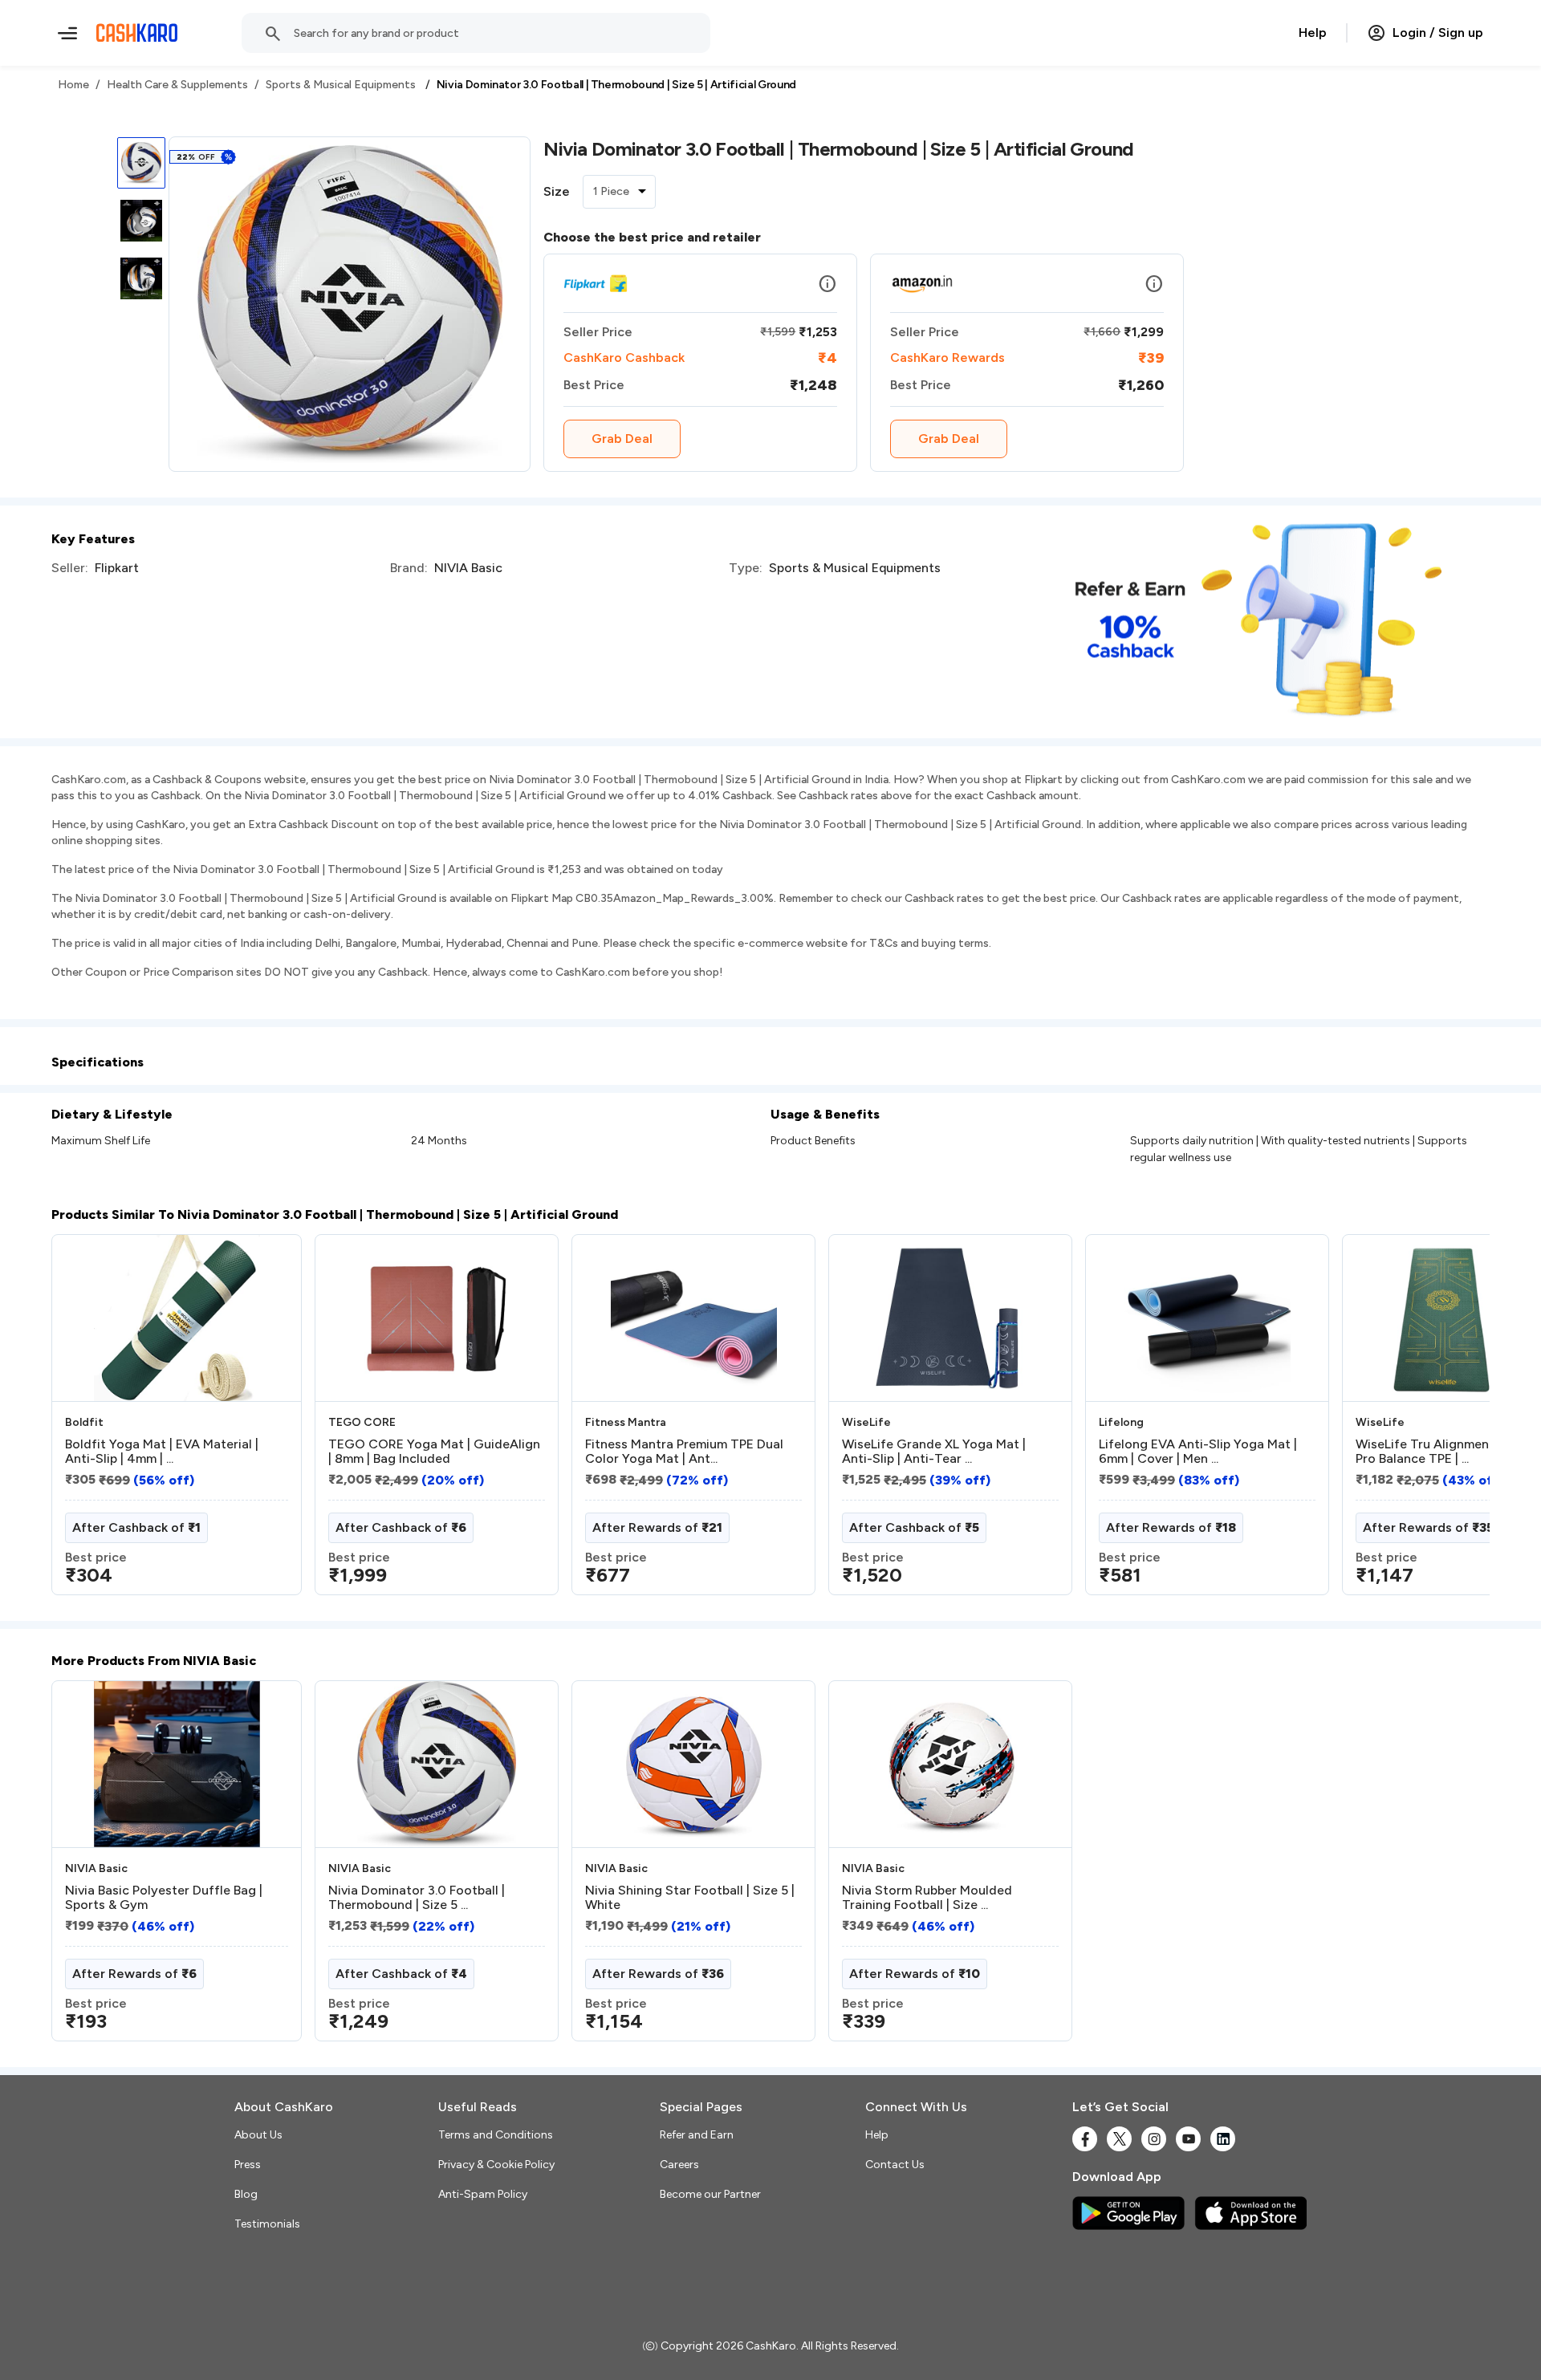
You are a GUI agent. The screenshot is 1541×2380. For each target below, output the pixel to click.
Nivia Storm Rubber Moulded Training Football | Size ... (927, 1898)
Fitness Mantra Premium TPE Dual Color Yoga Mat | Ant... (684, 1452)
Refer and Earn (697, 2135)
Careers (679, 2165)
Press (248, 2165)
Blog (246, 2194)
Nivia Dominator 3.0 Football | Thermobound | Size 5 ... (417, 1898)
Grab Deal (622, 439)
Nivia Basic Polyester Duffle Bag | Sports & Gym (164, 1898)
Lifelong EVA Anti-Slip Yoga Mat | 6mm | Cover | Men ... (1198, 1452)
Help (1313, 32)
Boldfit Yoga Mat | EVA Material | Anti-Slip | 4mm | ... (162, 1452)
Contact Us (895, 2165)
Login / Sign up (1438, 32)
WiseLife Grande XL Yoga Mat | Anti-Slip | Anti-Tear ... (934, 1452)
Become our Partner (710, 2194)
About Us (258, 2135)
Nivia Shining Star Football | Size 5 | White (690, 1898)
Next (1445, 1421)
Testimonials (267, 2224)
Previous (84, 1421)
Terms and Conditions (496, 2135)
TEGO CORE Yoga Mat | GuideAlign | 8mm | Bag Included (434, 1452)
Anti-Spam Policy (483, 2194)
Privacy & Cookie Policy (496, 2165)
